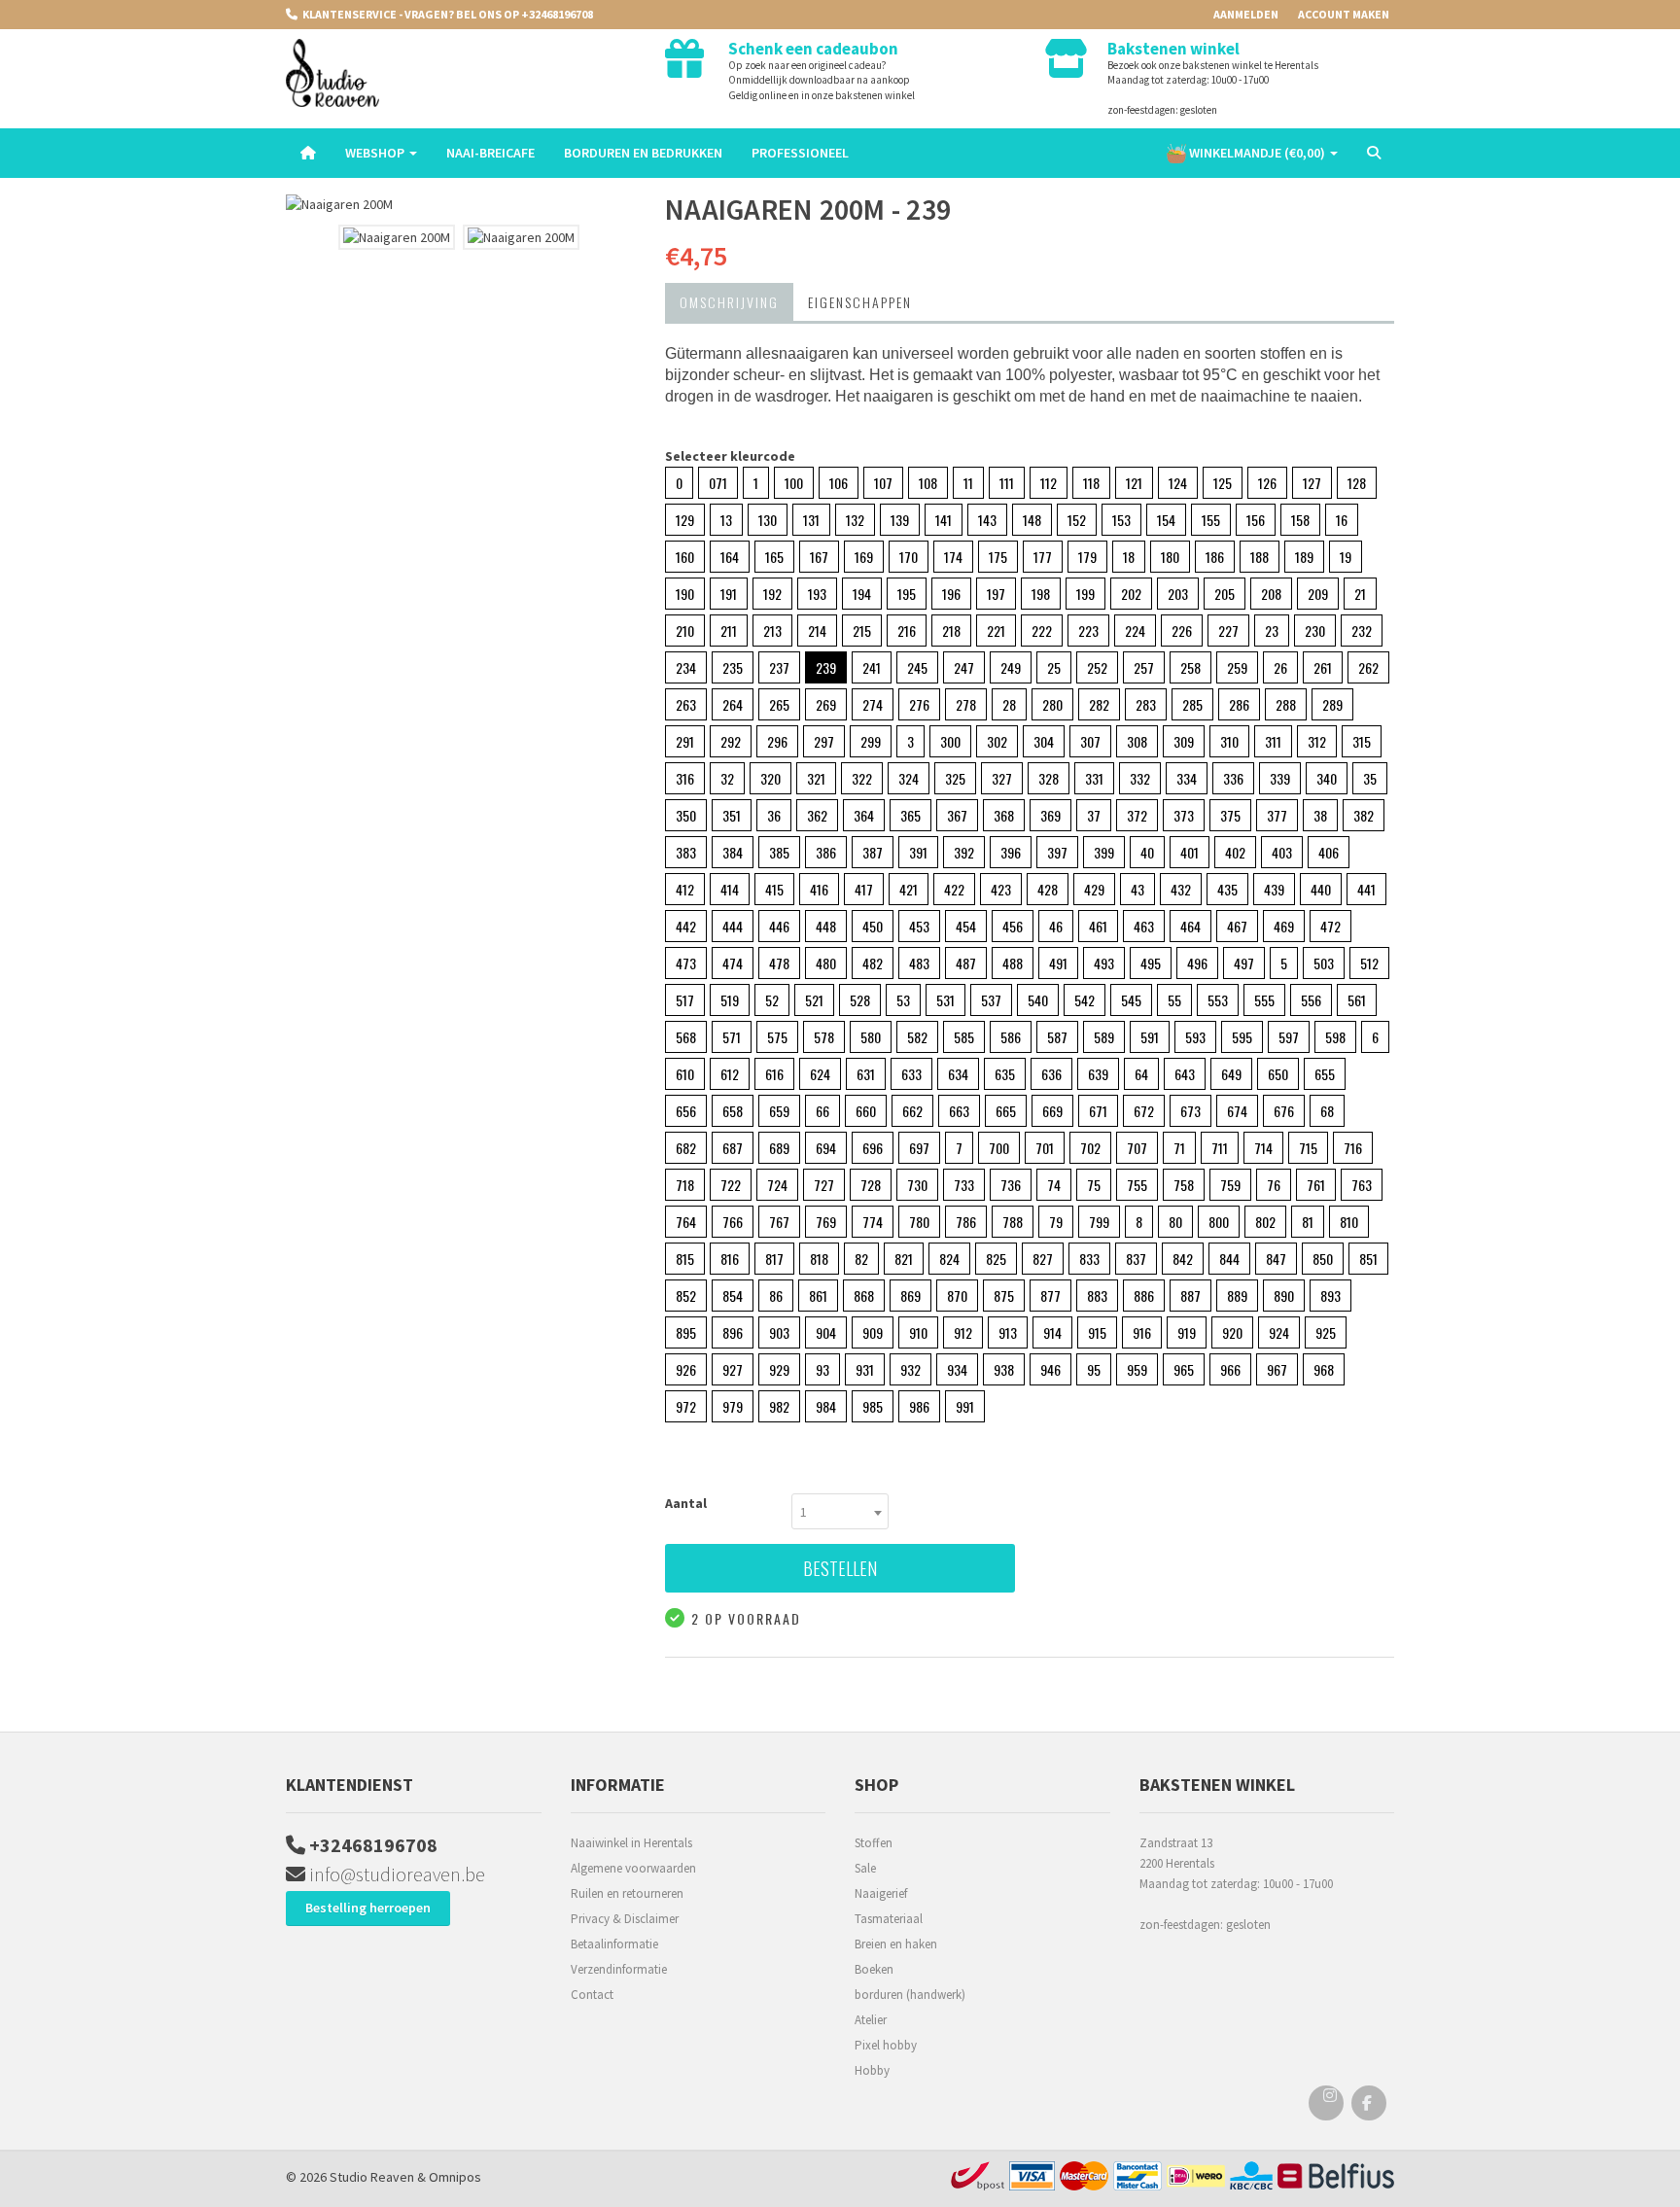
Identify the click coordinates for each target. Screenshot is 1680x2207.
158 (1300, 520)
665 (1006, 1111)
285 (1192, 704)
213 (772, 631)
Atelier (871, 2020)
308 (1137, 741)
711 (1220, 1148)
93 (822, 1369)
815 (685, 1259)
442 (686, 926)
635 (1005, 1074)
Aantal (686, 1503)
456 (1013, 926)
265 (779, 704)
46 (1056, 926)
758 (1184, 1185)
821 (904, 1259)
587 (1057, 1037)
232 (1362, 631)
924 (1279, 1332)
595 (1242, 1037)
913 (1008, 1332)
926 (686, 1369)
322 (862, 778)
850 (1323, 1259)
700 (999, 1148)
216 (907, 631)
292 (731, 741)
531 (945, 1000)
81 (1308, 1222)
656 (686, 1111)
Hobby (872, 2070)
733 (964, 1185)
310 (1229, 741)
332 (1140, 778)
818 (819, 1259)
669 (1052, 1111)
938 (1004, 1369)
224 (1135, 631)
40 (1147, 852)
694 (826, 1148)
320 (770, 778)
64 (1141, 1074)
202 (1131, 594)
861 (818, 1296)
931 (865, 1369)
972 (686, 1406)
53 (903, 1000)
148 (1032, 520)
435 (1227, 889)
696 (873, 1148)
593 (1195, 1037)
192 (772, 594)
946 (1050, 1369)
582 (917, 1037)
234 (686, 667)
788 (1013, 1222)
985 (873, 1406)
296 (777, 741)
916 (1142, 1332)
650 (1278, 1074)
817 (774, 1259)
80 (1175, 1222)
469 (1284, 926)
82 (861, 1259)
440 (1321, 889)
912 (963, 1332)
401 (1190, 852)
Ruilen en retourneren (627, 1893)
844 (1229, 1259)
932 (910, 1369)
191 (729, 594)
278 (966, 704)
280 (1052, 704)
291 (685, 741)
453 (919, 926)
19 (1346, 557)
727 (824, 1185)
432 (1181, 889)
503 (1324, 963)
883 (1097, 1296)
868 (864, 1296)
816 (730, 1259)
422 (954, 889)
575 (777, 1037)
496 (1197, 963)
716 (1353, 1148)
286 (1239, 704)
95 (1094, 1369)
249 (1011, 667)
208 (1271, 594)
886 (1144, 1296)
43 (1137, 889)
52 (772, 1000)
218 (951, 631)
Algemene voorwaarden (633, 1868)
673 (1190, 1111)
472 (1330, 926)
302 (997, 741)
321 (816, 778)
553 (1218, 1000)
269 (826, 704)
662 (912, 1111)
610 (685, 1074)
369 (1050, 815)
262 (1368, 667)
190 (685, 594)
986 (919, 1406)
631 (866, 1074)
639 (1098, 1074)
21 (1360, 594)
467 (1237, 926)
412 (685, 889)
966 (1230, 1369)
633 (911, 1074)
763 (1362, 1185)
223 (1088, 631)
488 (1013, 963)
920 (1232, 1332)
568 (686, 1037)
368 (1004, 815)
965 (1184, 1369)
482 (873, 963)
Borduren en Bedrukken (643, 153)
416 (819, 889)
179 (1087, 557)
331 (1094, 778)
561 (1357, 1000)
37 (1094, 815)
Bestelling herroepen (368, 1908)
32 (727, 778)
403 (1282, 852)
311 (1273, 741)
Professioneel (800, 153)
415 (774, 889)
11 (968, 483)
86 (776, 1296)
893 (1330, 1296)
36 (774, 815)
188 (1260, 557)
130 (768, 520)
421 (909, 889)
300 (950, 741)
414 (730, 889)
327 (1002, 778)
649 (1231, 1074)
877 (1050, 1296)
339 (1280, 778)
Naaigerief (881, 1893)
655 (1325, 1074)
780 (919, 1222)
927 (733, 1369)
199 (1085, 594)
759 (1230, 1185)
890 (1284, 1296)
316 (685, 778)
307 (1090, 741)
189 (1304, 557)
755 (1137, 1185)
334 (1187, 778)
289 (1332, 704)
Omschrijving (729, 302)
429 (1094, 889)
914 (1052, 1332)
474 (733, 963)
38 (1320, 815)
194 (862, 594)
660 (866, 1111)
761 (1316, 1185)
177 (1043, 557)
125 (1223, 483)
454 (966, 926)
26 (1280, 667)
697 (919, 1148)
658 (733, 1111)
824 (949, 1259)
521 (814, 1000)
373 (1184, 815)
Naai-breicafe (490, 153)
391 (918, 852)
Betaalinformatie (614, 1944)
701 (1045, 1148)
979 (733, 1406)
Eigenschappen (860, 302)
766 (733, 1222)
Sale (865, 1868)
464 (1190, 926)
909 (873, 1332)
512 (1369, 963)
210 (685, 631)
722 (731, 1185)
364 (864, 815)
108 (928, 483)
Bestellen (840, 1568)
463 (1144, 926)
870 (957, 1296)
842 (1183, 1259)
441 (1366, 889)
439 (1274, 889)
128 (1357, 483)
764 (686, 1222)
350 (686, 815)
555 (1264, 1000)
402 (1235, 852)
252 (1097, 667)
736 (1011, 1185)
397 (1057, 852)
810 (1349, 1222)
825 (996, 1259)
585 (964, 1037)
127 (1312, 483)
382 (1364, 815)
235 (733, 667)
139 (900, 520)
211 (729, 631)
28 (1009, 704)
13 (726, 520)
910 (918, 1332)
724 (777, 1185)
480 (826, 963)
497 (1244, 963)
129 (685, 520)
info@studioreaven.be (395, 1874)
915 (1097, 1332)
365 (910, 815)
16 (1342, 520)
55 (1174, 1000)
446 (779, 926)
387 (873, 852)
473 (686, 963)
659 (779, 1111)
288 (1286, 704)
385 (779, 852)
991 (965, 1406)
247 (964, 667)
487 (966, 963)
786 (966, 1222)
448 (826, 926)
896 (733, 1332)
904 (826, 1332)
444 (733, 926)
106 (839, 483)
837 (1136, 1259)
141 (944, 520)
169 (864, 557)
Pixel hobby (886, 2045)
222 (1042, 631)
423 (1001, 889)
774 (873, 1222)
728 (871, 1185)
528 (860, 1000)
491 (1058, 963)
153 (1121, 520)
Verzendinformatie (619, 1969)
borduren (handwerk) (910, 1995)
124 (1178, 483)
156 (1256, 520)
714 (1263, 1148)
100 (794, 483)
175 (998, 557)
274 (873, 704)
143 (987, 520)
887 (1190, 1296)
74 (1054, 1185)
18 (1129, 557)
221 (996, 631)
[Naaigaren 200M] (461, 205)
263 (686, 704)
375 (1230, 815)
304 (1044, 741)
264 (733, 704)
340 (1327, 778)
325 (955, 778)
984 (826, 1406)
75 (1094, 1185)
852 (686, 1296)
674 (1237, 1111)
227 (1228, 631)
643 (1185, 1074)
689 (779, 1148)
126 (1267, 483)
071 (718, 483)
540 (1038, 1000)
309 (1184, 741)
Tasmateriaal (889, 1919)
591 (1150, 1037)
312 (1317, 741)
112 (1049, 483)
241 (872, 667)
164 (730, 557)
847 (1276, 1259)
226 (1182, 631)
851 (1368, 1259)
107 (883, 483)
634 (958, 1074)
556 (1311, 1000)
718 (685, 1185)
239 (826, 667)
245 (917, 667)
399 (1104, 852)
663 (959, 1111)
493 (1104, 963)
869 (910, 1296)
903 (779, 1332)
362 (817, 815)
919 (1187, 1332)
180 (1170, 557)
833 (1089, 1259)
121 (1134, 483)
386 (826, 852)
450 (873, 926)
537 (991, 1000)
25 (1054, 667)
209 (1318, 594)
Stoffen (874, 1843)
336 (1233, 778)
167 (819, 557)
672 (1144, 1111)
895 (686, 1332)
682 (686, 1148)
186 (1215, 557)
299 (871, 741)
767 (779, 1222)
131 (811, 520)
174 (953, 557)
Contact (592, 1995)
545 (1131, 1000)
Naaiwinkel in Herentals (631, 1843)
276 (919, 704)
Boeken (874, 1969)
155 (1211, 520)
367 (957, 815)
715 (1308, 1148)
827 (1043, 1259)
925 (1326, 1332)
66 (822, 1111)
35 (1370, 778)
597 (1289, 1037)
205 (1225, 594)
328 (1049, 778)
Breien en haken (896, 1944)
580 (871, 1037)
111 (1007, 483)
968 (1324, 1369)
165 (774, 557)
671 (1098, 1111)
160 (685, 557)
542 (1085, 1000)
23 (1272, 631)
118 (1091, 483)
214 (817, 631)
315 (1362, 741)
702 (1090, 1148)
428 (1048, 889)
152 (1077, 520)
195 (907, 594)
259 (1237, 667)
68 (1327, 1111)
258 (1190, 667)
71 (1179, 1148)
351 (732, 815)
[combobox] (840, 1511)
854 (733, 1296)
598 (1335, 1037)
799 (1099, 1222)
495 (1151, 963)
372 (1137, 815)
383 (686, 852)
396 (1011, 852)
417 (864, 889)
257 (1144, 667)
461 (1098, 926)
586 (1011, 1037)
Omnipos (455, 2177)
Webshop (376, 153)
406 (1329, 852)
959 (1137, 1369)
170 (909, 557)
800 (1219, 1222)
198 (1041, 594)
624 (820, 1074)
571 (732, 1037)
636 (1051, 1074)
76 (1274, 1185)
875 (1004, 1296)
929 (779, 1369)
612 (730, 1074)
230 (1315, 631)
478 (779, 963)
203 (1178, 594)
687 (733, 1148)
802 (1265, 1222)
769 (826, 1222)
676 (1284, 1111)
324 (909, 778)
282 (1099, 704)
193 (817, 594)
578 (824, 1037)
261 (1323, 667)
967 (1277, 1369)
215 (862, 631)
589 (1104, 1037)
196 (951, 594)
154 (1166, 520)
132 (855, 520)
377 (1277, 815)
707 (1137, 1148)
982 (779, 1406)
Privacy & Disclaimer (625, 1919)
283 (1146, 704)
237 (779, 667)
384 (733, 852)
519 (730, 1000)
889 (1237, 1296)
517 (685, 1000)
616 (774, 1074)
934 (957, 1369)
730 (917, 1185)
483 (919, 963)
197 (996, 594)
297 (824, 741)
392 (964, 852)
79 (1056, 1222)
